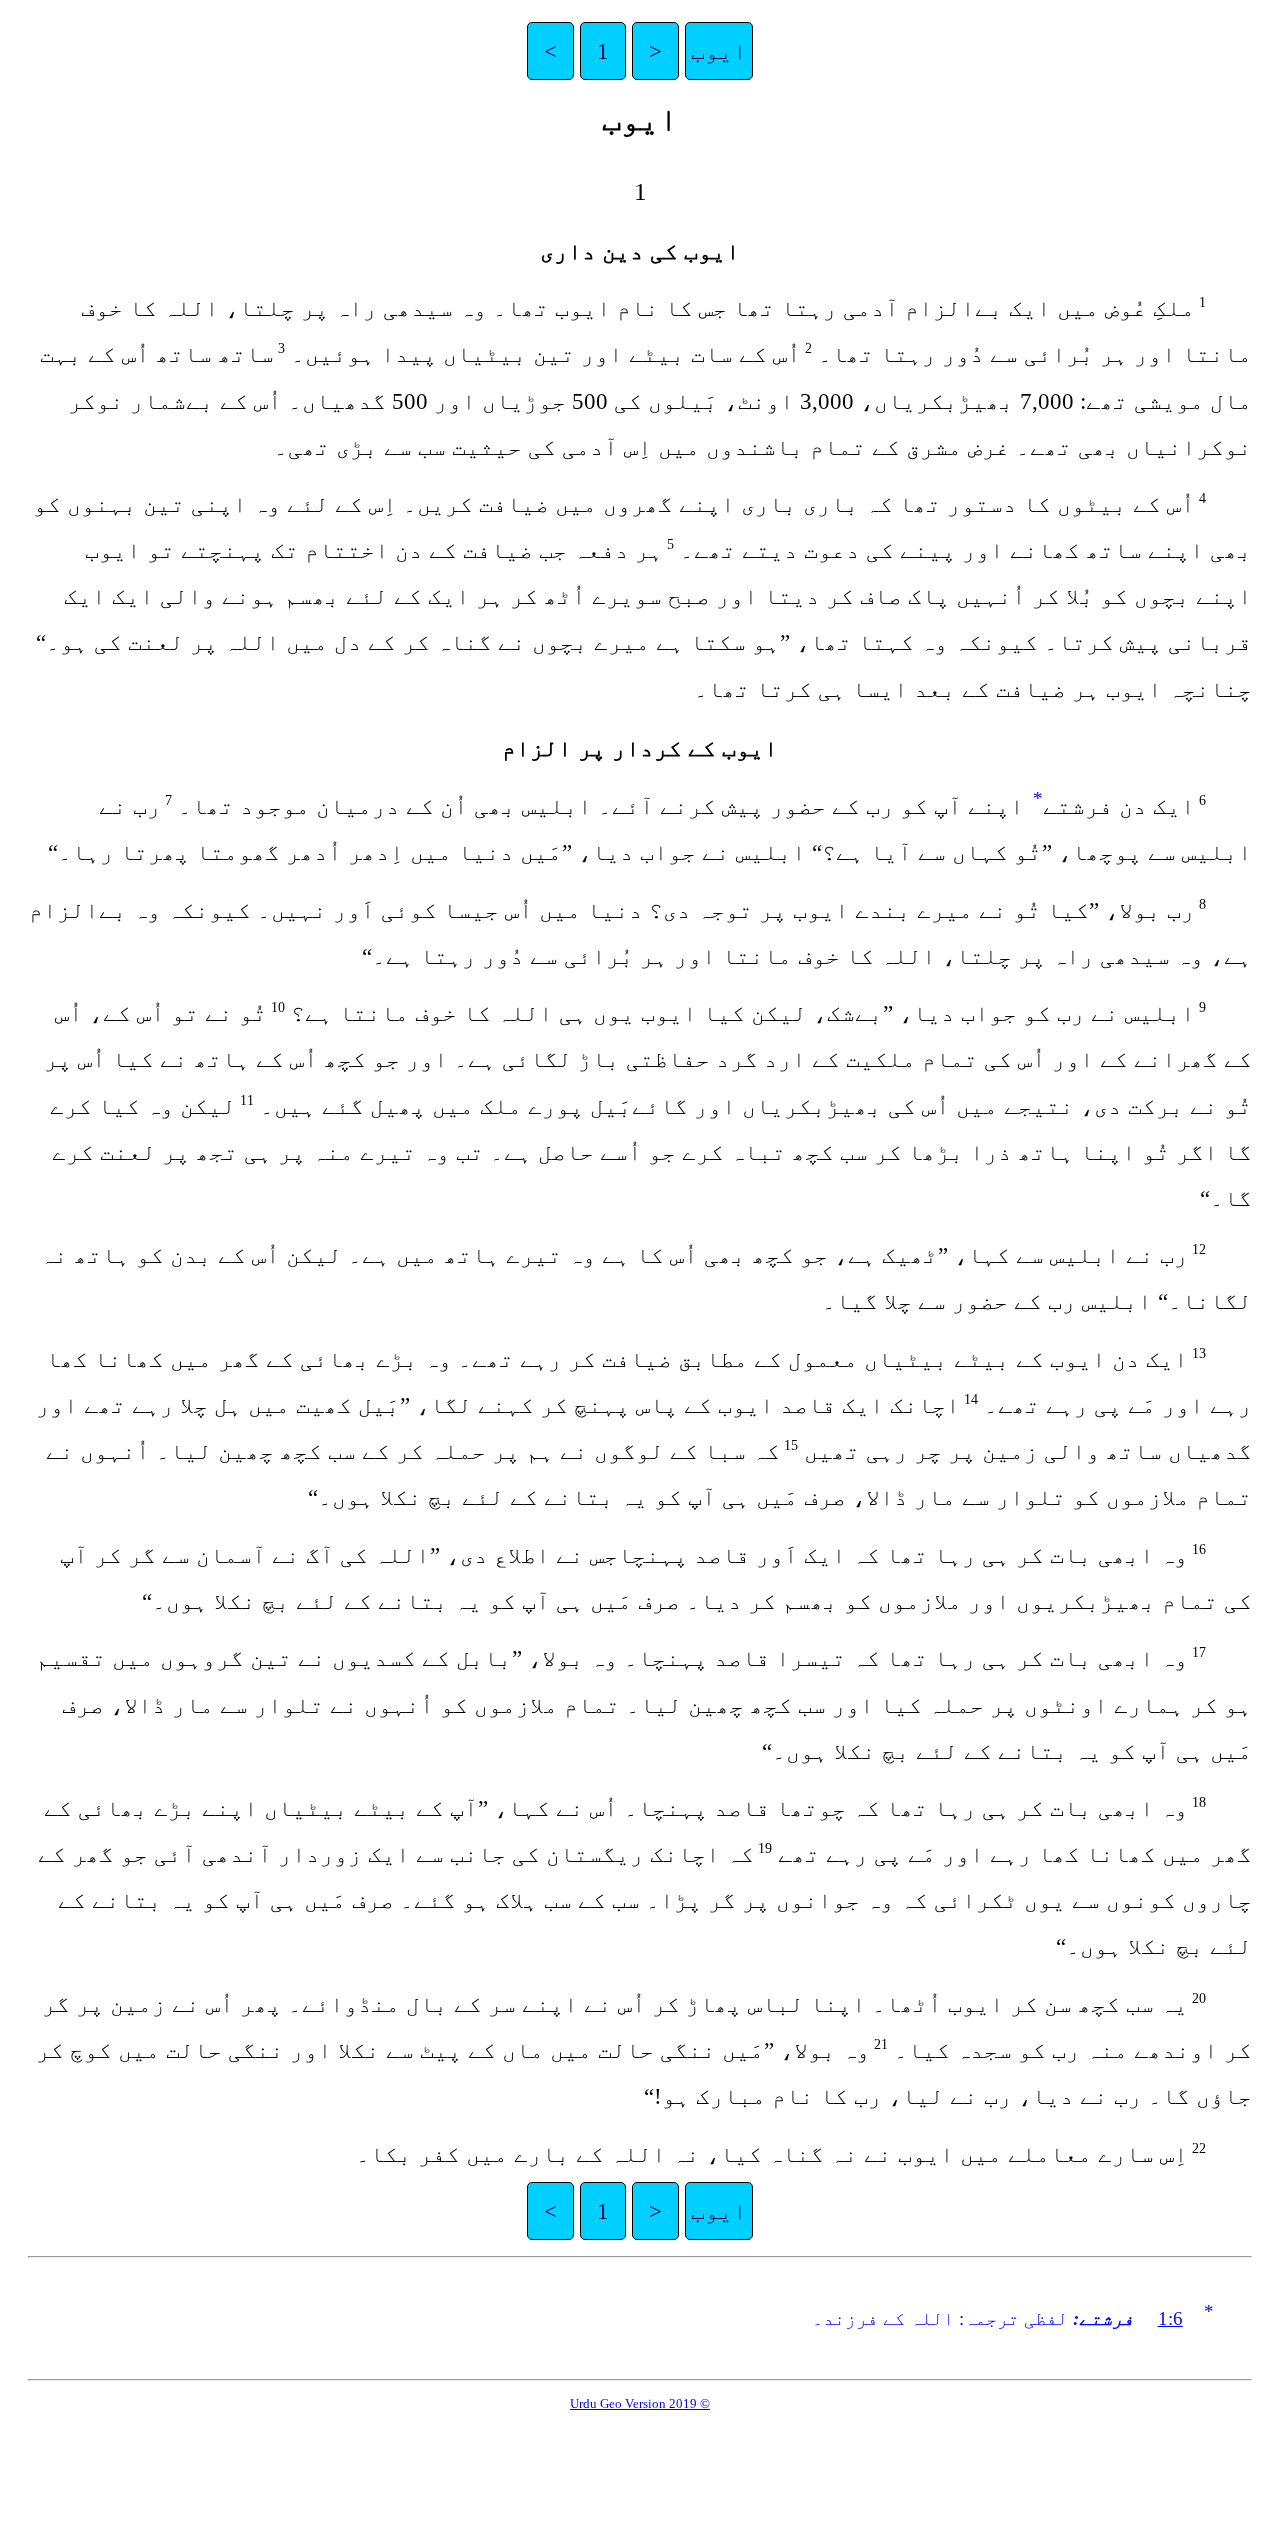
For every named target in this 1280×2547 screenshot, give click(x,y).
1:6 (1170, 2318)
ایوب (719, 51)
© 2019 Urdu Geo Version (640, 2403)
